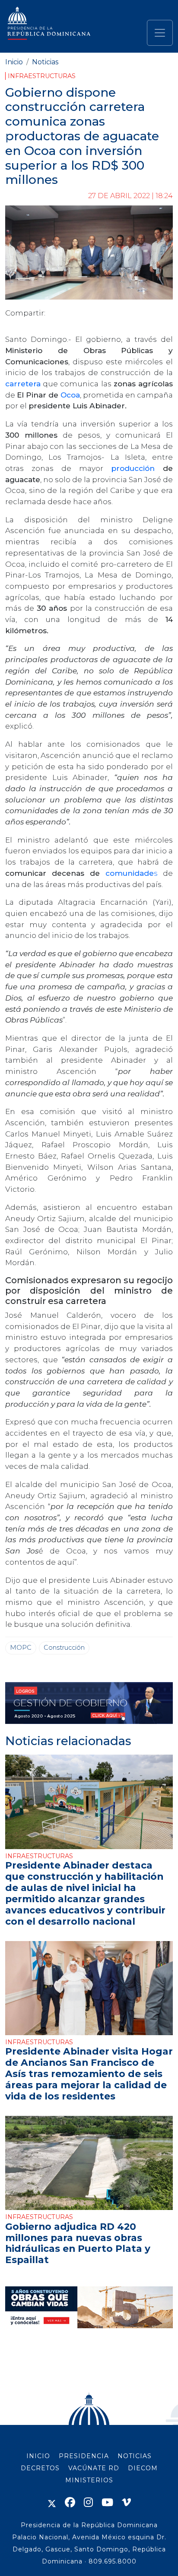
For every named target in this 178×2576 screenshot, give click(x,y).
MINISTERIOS (89, 2480)
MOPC (21, 1648)
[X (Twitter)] (52, 2502)
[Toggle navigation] (160, 33)
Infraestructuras (42, 76)
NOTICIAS (135, 2456)
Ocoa (70, 395)
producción (137, 468)
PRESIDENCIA (84, 2456)
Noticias (45, 62)
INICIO (38, 2456)
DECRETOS (40, 2468)
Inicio (14, 62)
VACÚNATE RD (94, 2468)
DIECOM (143, 2468)
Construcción (64, 1648)
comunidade (130, 873)
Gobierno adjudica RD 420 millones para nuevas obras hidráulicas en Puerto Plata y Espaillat (78, 2243)
